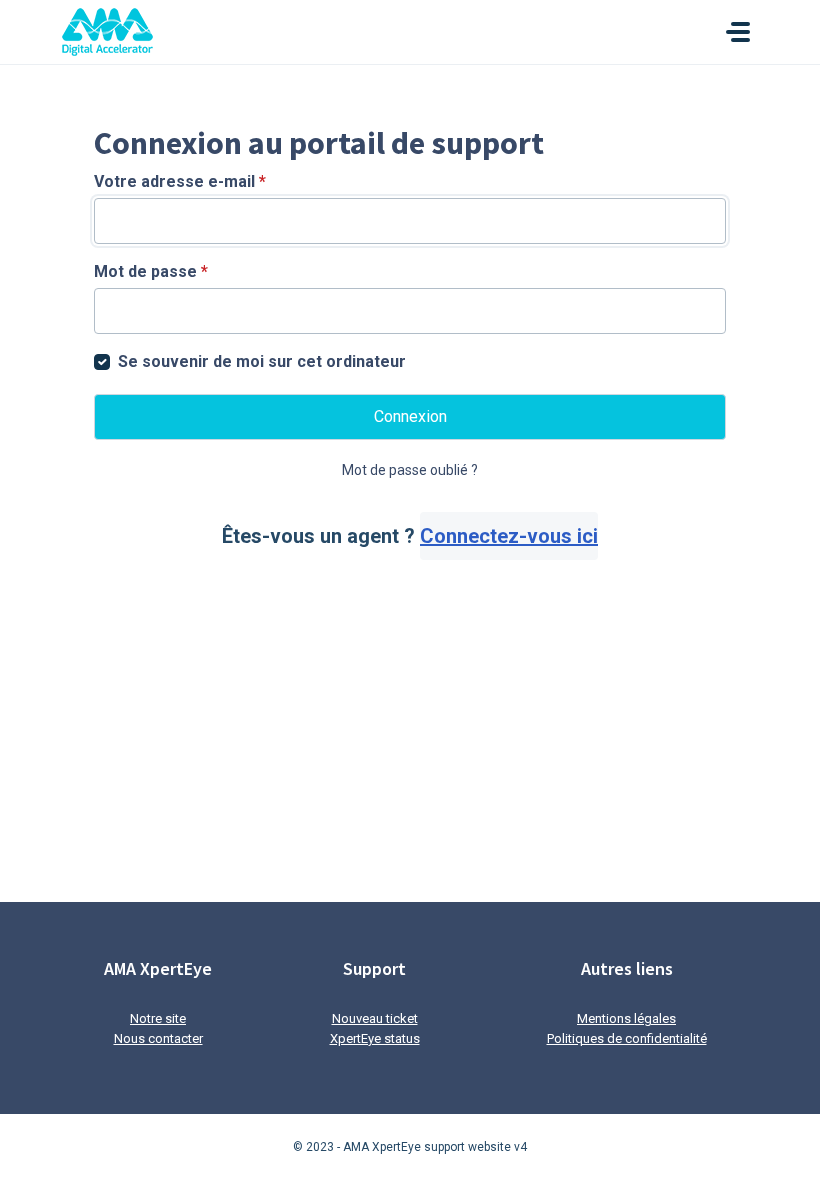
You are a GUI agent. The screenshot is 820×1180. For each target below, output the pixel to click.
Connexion (410, 416)
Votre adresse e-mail (180, 181)
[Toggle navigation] (738, 32)
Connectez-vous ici (509, 536)
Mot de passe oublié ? (410, 470)
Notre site (158, 1018)
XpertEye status (375, 1038)
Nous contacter (158, 1038)
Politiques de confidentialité (627, 1038)
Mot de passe (151, 271)
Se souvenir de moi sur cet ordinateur (262, 361)
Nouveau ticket (375, 1018)
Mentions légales (626, 1018)
